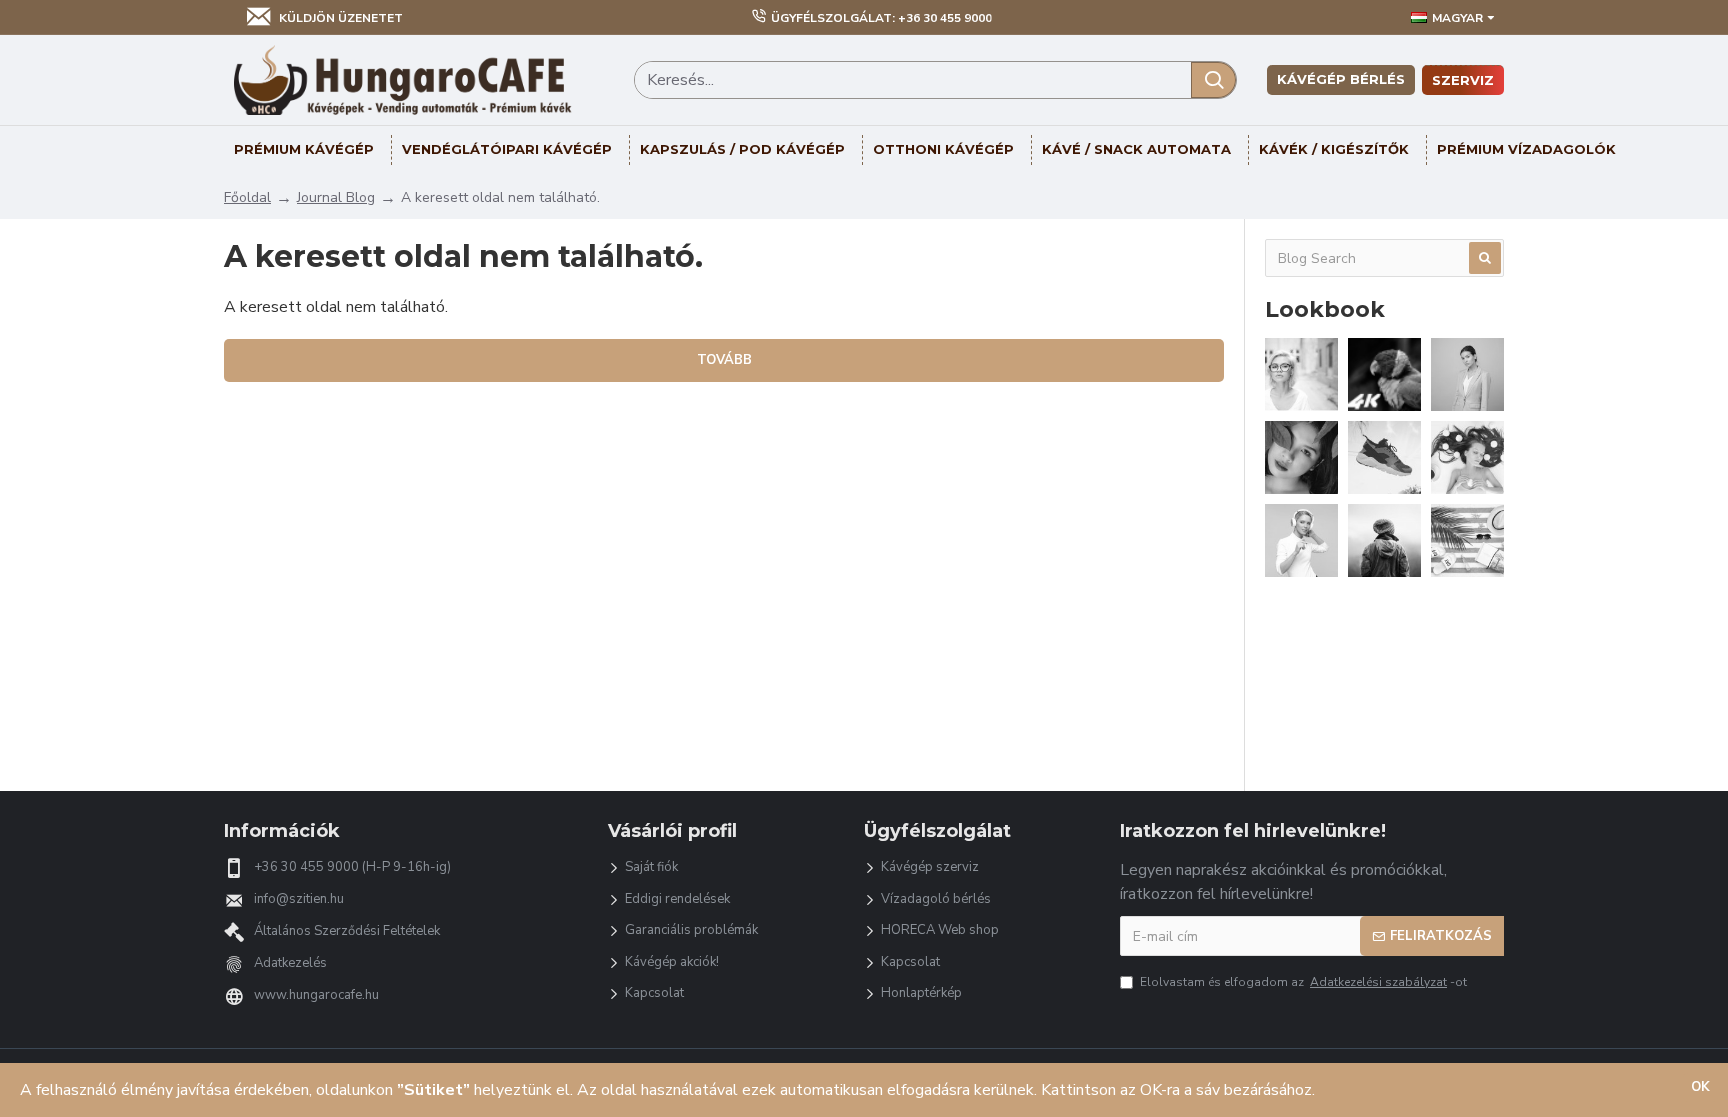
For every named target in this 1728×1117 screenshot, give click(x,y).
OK (1700, 1087)
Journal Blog (336, 197)
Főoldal (247, 197)
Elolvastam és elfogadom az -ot (1303, 982)
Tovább (724, 360)
